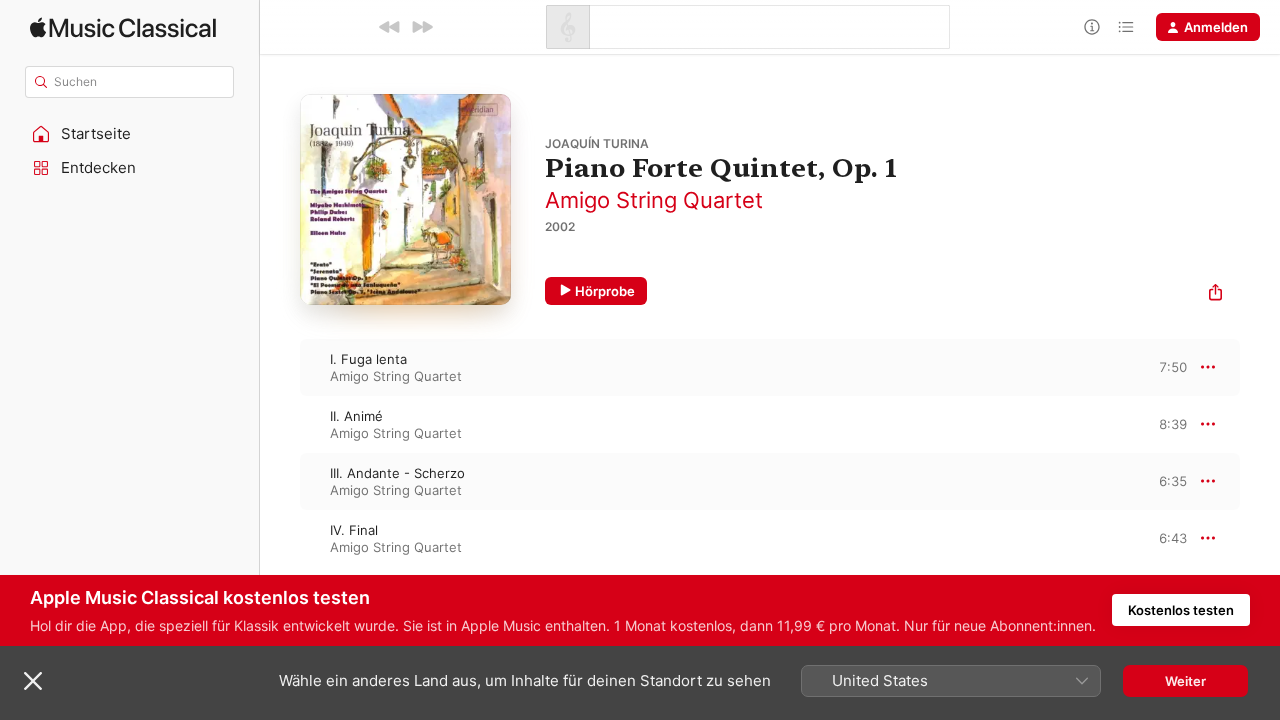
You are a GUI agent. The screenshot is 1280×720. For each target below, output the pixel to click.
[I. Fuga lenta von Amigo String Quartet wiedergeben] (280, 367)
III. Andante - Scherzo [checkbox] (397, 473)
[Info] (1092, 27)
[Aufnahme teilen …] (1215, 294)
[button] (130, 134)
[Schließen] (33, 681)
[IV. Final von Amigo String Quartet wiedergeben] (280, 538)
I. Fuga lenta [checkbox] (368, 359)
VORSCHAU (1159, 367)
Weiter (1185, 681)
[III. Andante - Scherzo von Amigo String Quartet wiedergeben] (280, 481)
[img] (123, 27)
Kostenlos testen (1181, 610)
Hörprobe (605, 291)
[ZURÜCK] (390, 27)
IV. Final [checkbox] (354, 530)
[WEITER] (422, 27)
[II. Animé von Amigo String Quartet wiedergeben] (280, 424)
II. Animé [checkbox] (356, 416)
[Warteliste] (1126, 27)
